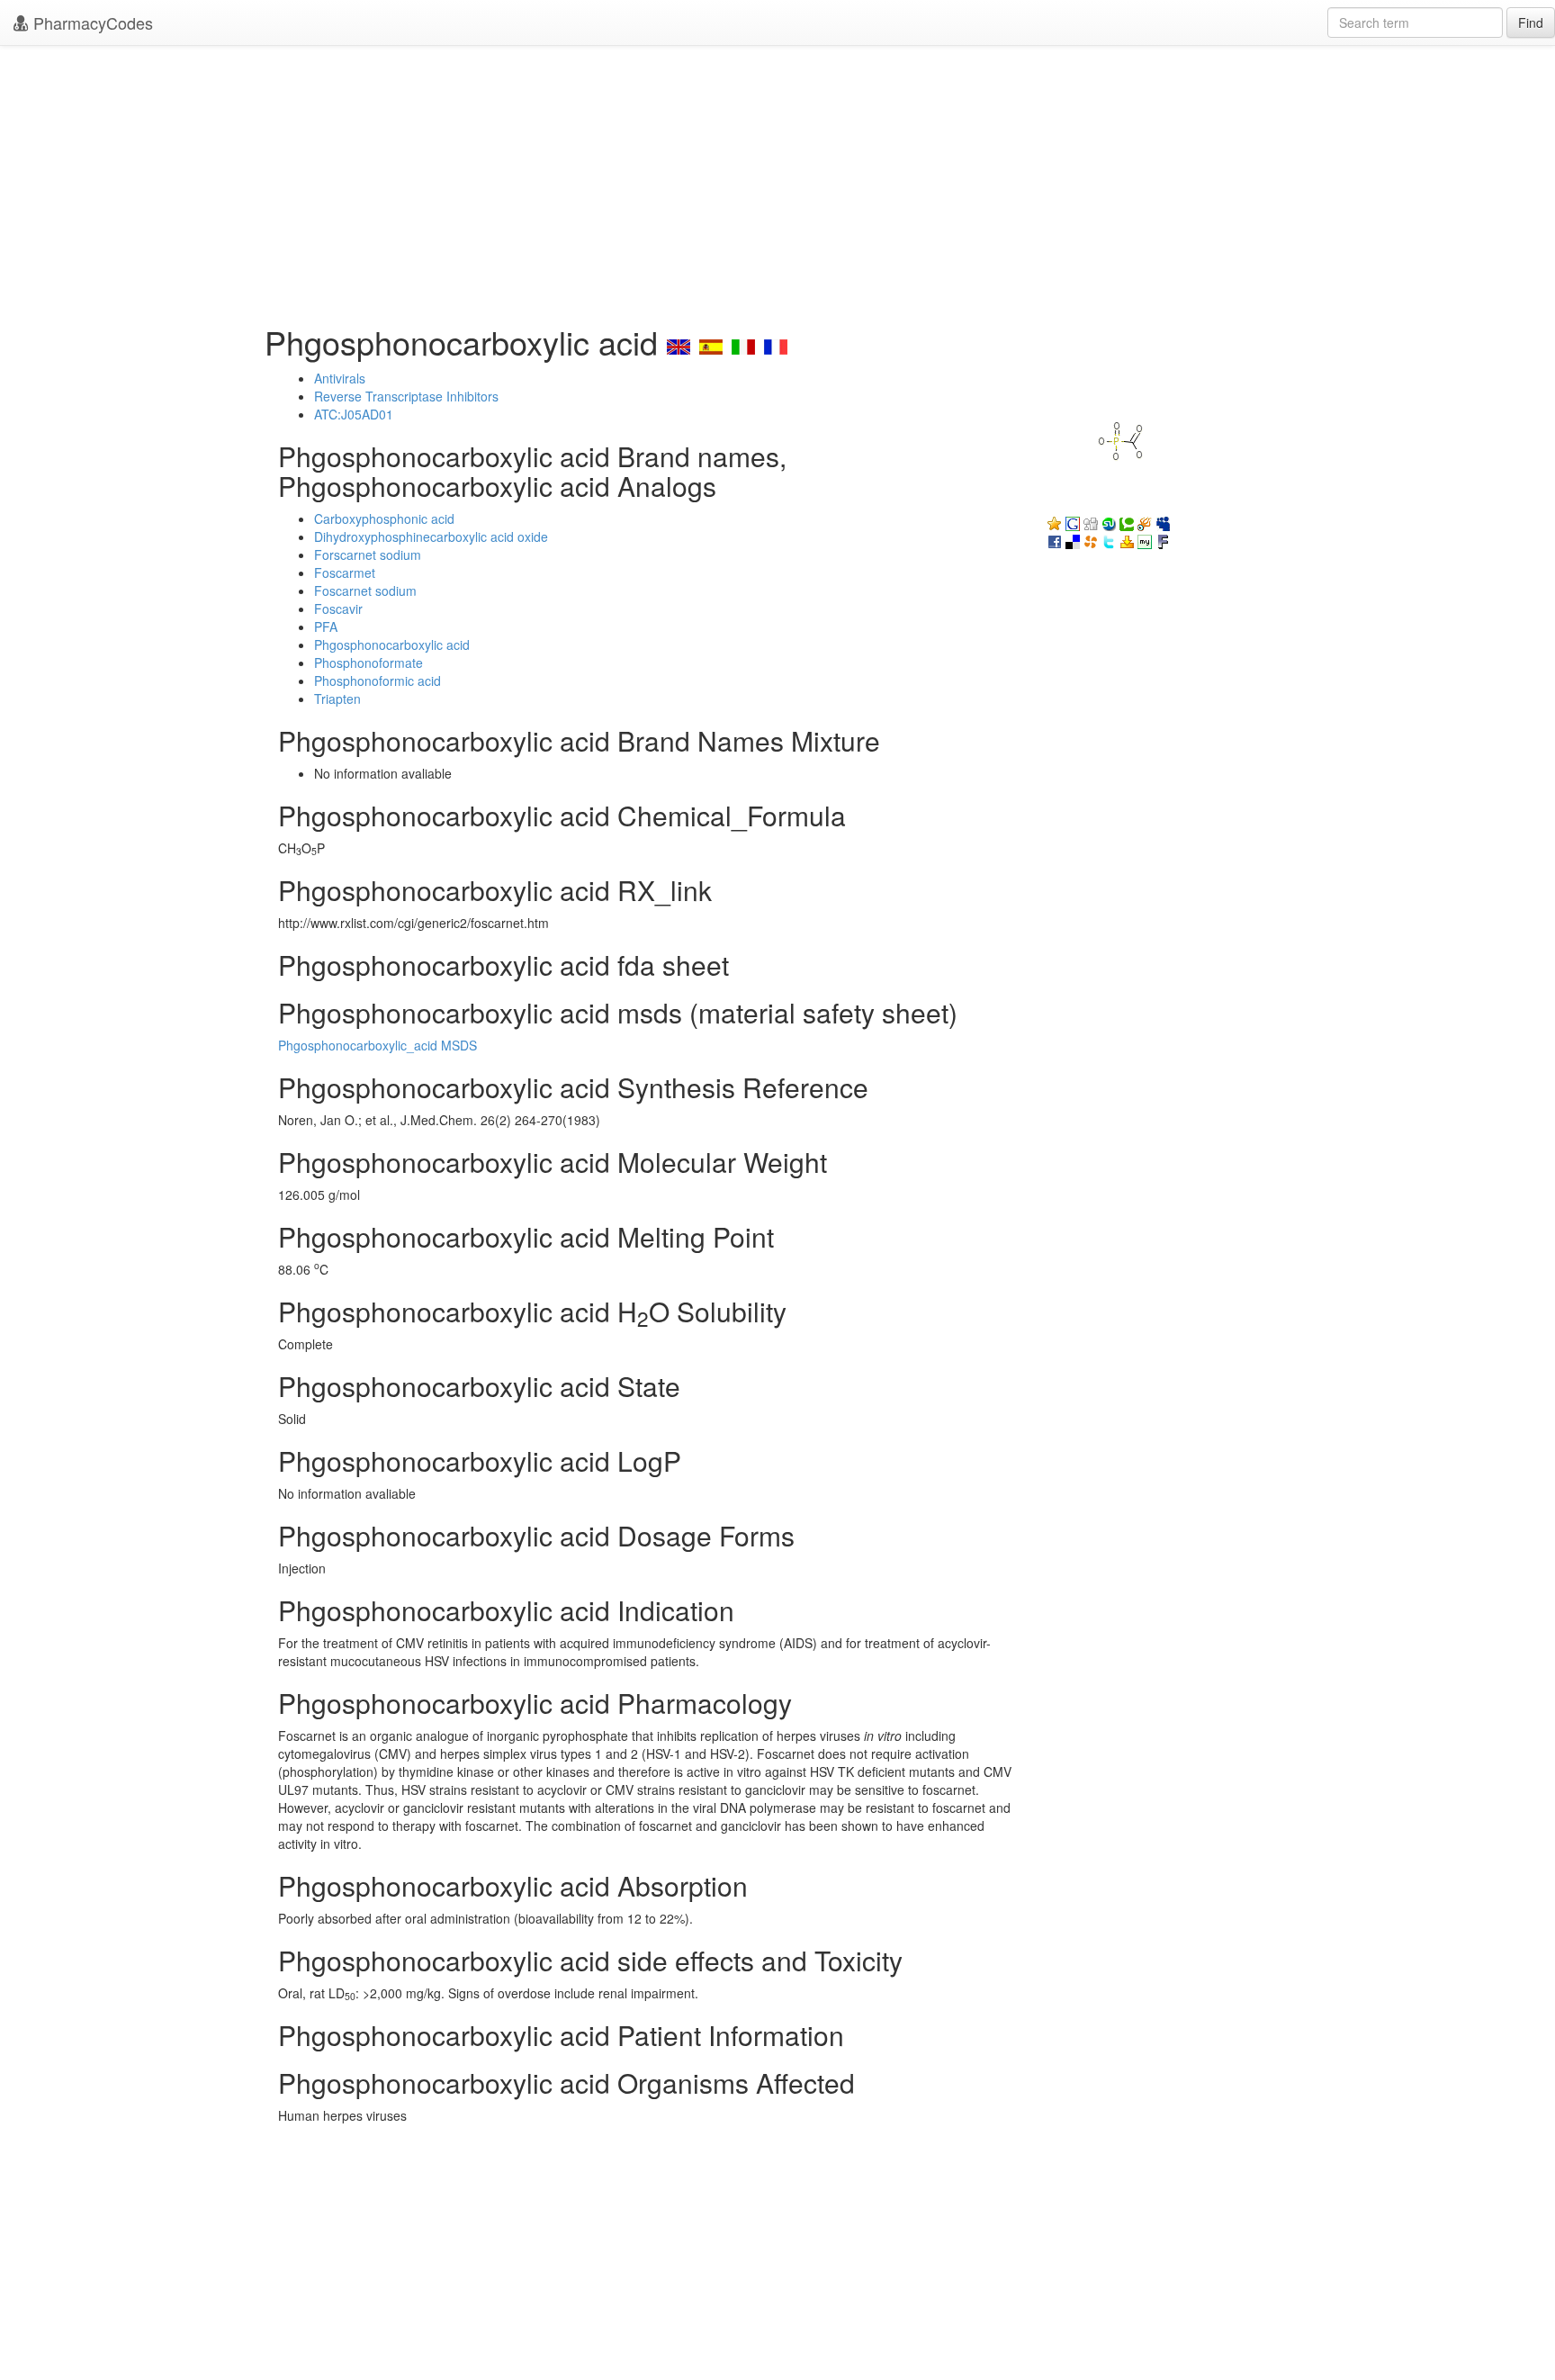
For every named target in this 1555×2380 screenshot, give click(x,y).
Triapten (337, 699)
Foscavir (338, 609)
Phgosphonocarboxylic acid (392, 645)
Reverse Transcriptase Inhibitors (406, 396)
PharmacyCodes (91, 23)
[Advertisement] (777, 180)
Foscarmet (345, 572)
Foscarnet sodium (365, 590)
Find (1531, 23)
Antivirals (340, 378)
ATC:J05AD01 (354, 414)
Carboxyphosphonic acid (384, 518)
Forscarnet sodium (368, 554)
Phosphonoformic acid (378, 681)
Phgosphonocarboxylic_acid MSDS (378, 1045)
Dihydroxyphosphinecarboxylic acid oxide (431, 536)
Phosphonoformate (369, 663)
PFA (326, 627)
